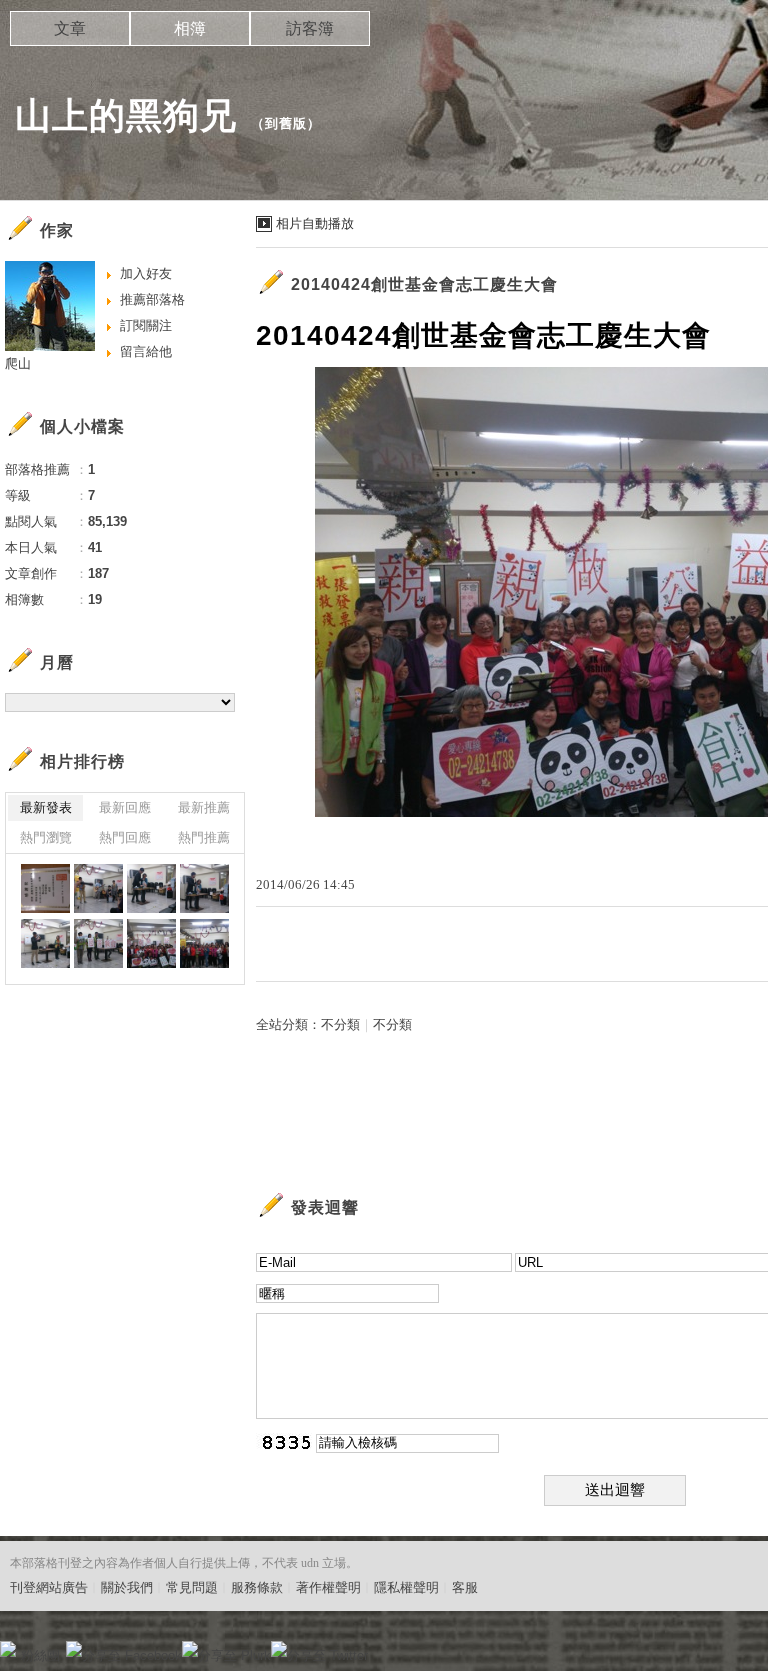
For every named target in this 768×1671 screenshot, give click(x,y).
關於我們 (127, 1587)
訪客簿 (310, 28)
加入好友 (146, 273)
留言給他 (146, 351)
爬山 (18, 363)
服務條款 (257, 1587)
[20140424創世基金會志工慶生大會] (45, 888)
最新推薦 (204, 807)
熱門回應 (125, 837)
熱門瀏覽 (46, 837)
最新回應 (125, 807)
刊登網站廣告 (49, 1587)
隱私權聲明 (406, 1587)
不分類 (340, 1024)
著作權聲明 (328, 1587)
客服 (465, 1587)
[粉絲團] (8, 1649)
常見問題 (192, 1587)
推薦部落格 (152, 299)
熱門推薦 (204, 837)
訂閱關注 (146, 325)
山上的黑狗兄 (126, 115)
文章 (70, 28)
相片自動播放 (315, 223)
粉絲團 (40, 1655)
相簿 (190, 28)
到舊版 (286, 123)
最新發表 (46, 807)
